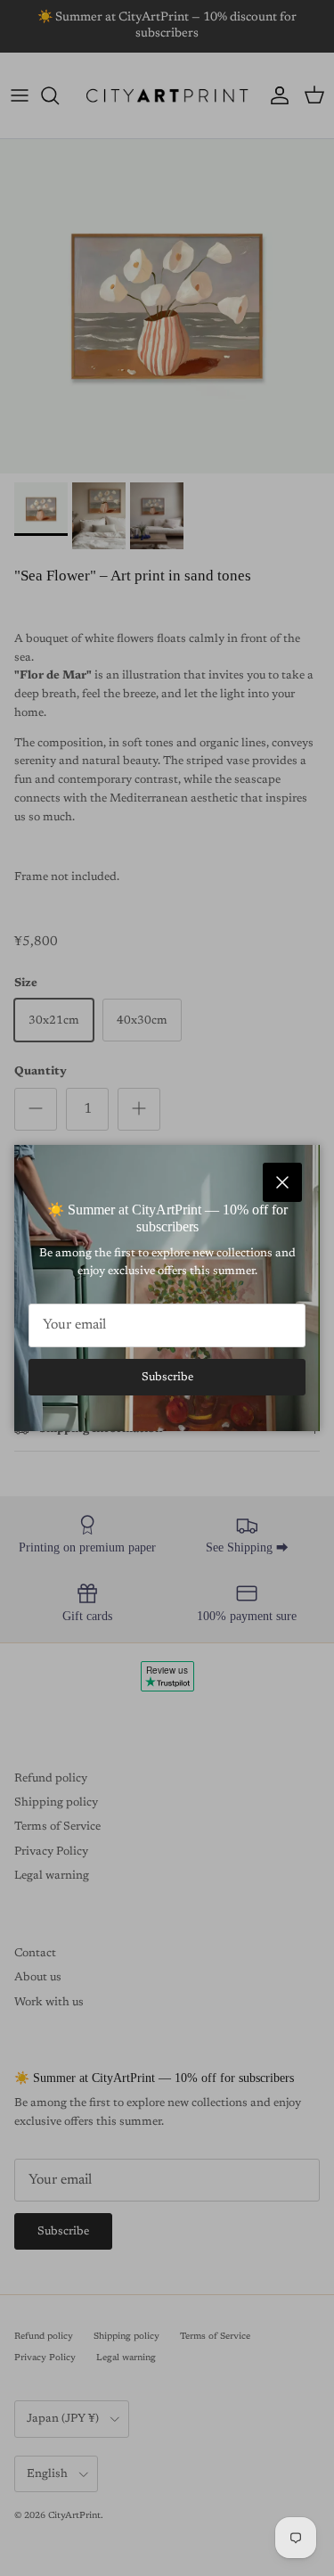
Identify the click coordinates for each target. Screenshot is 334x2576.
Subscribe (167, 1377)
